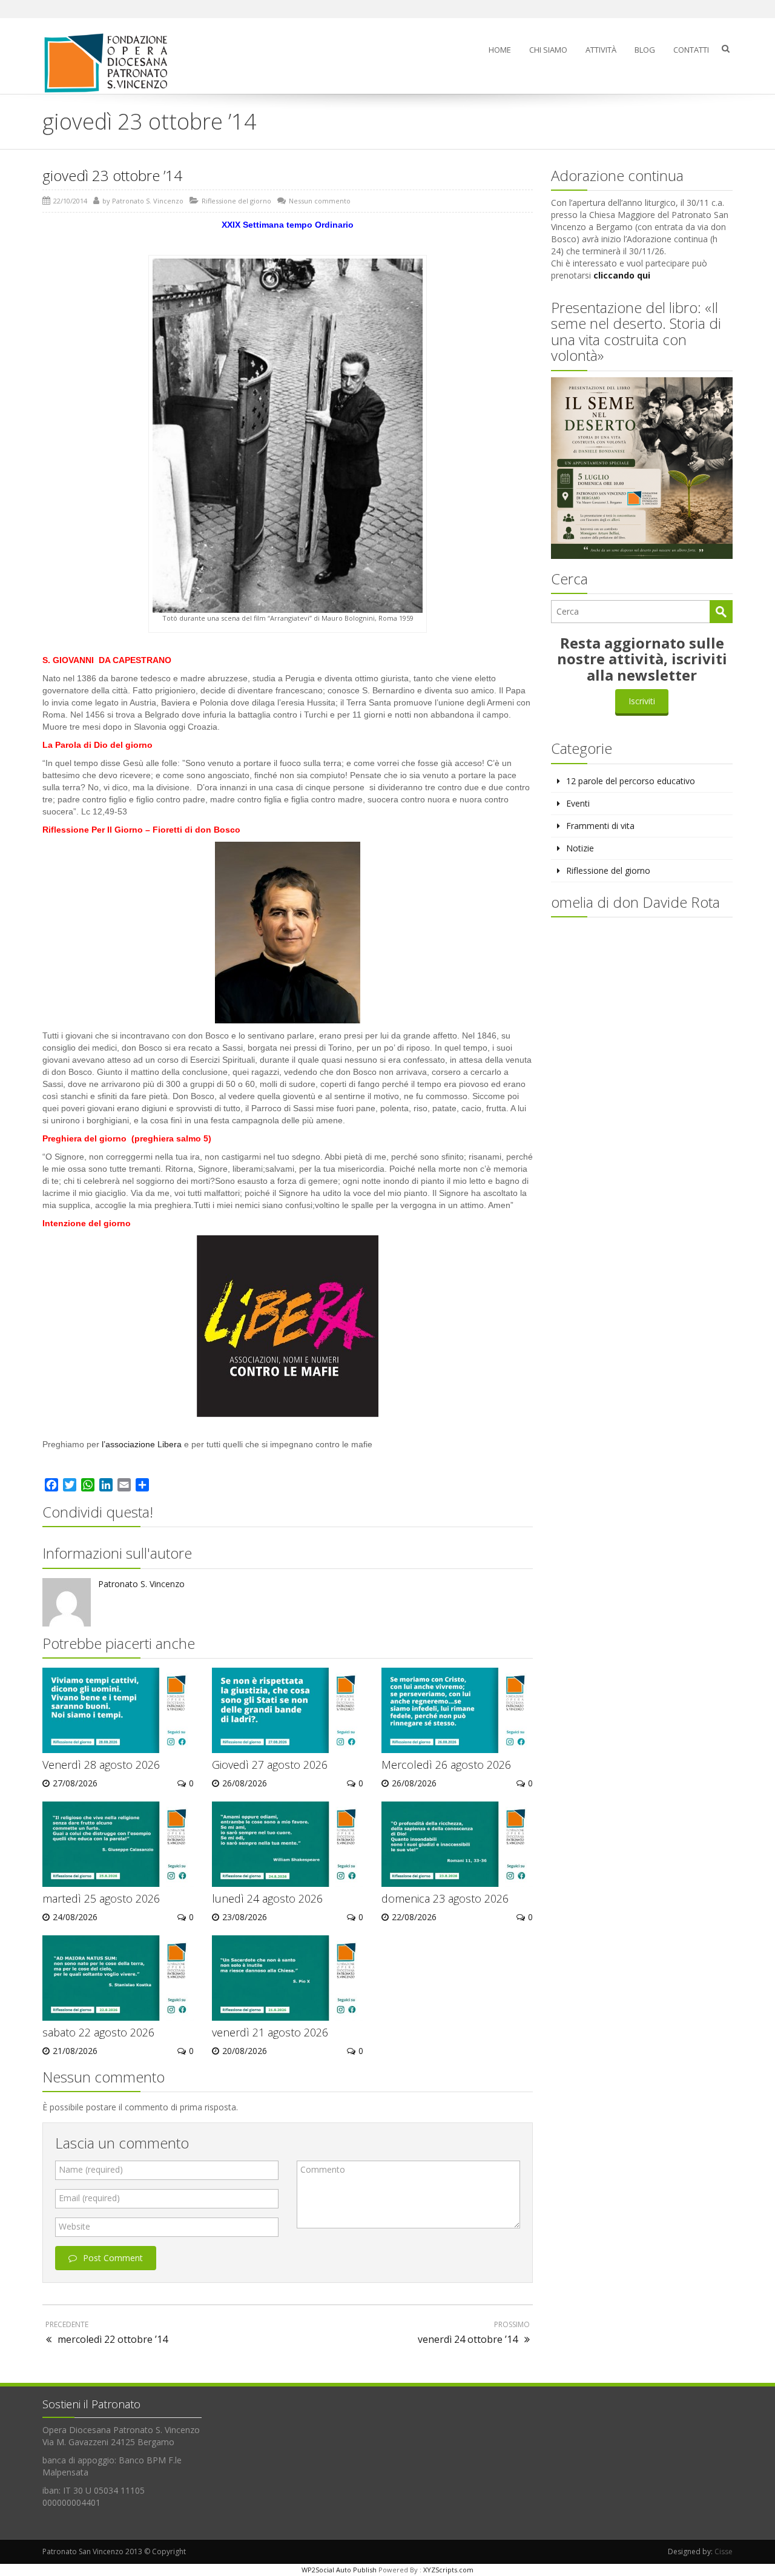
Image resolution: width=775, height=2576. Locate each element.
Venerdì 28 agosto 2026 (101, 1765)
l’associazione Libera (143, 1444)
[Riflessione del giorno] (111, 63)
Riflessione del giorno (236, 201)
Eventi (578, 803)
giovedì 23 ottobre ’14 (112, 175)
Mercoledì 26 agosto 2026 (446, 1765)
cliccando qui (622, 275)
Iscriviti (642, 701)
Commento (323, 2169)
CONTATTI (691, 50)
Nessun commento (320, 201)
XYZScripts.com (448, 2570)
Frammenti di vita (600, 826)
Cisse (724, 2551)
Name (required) (91, 2169)
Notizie (580, 848)
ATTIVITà (601, 50)
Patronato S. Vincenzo (148, 201)
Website (74, 2226)
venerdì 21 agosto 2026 (270, 2032)
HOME (500, 50)
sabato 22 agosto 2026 (98, 2032)
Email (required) (89, 2198)
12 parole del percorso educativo (631, 781)
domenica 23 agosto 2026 (445, 1898)
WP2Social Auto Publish (339, 2570)
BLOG (645, 50)
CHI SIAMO (548, 50)
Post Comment (113, 2258)
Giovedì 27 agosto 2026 (270, 1765)
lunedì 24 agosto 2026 (267, 1898)
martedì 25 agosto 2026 (101, 1898)
